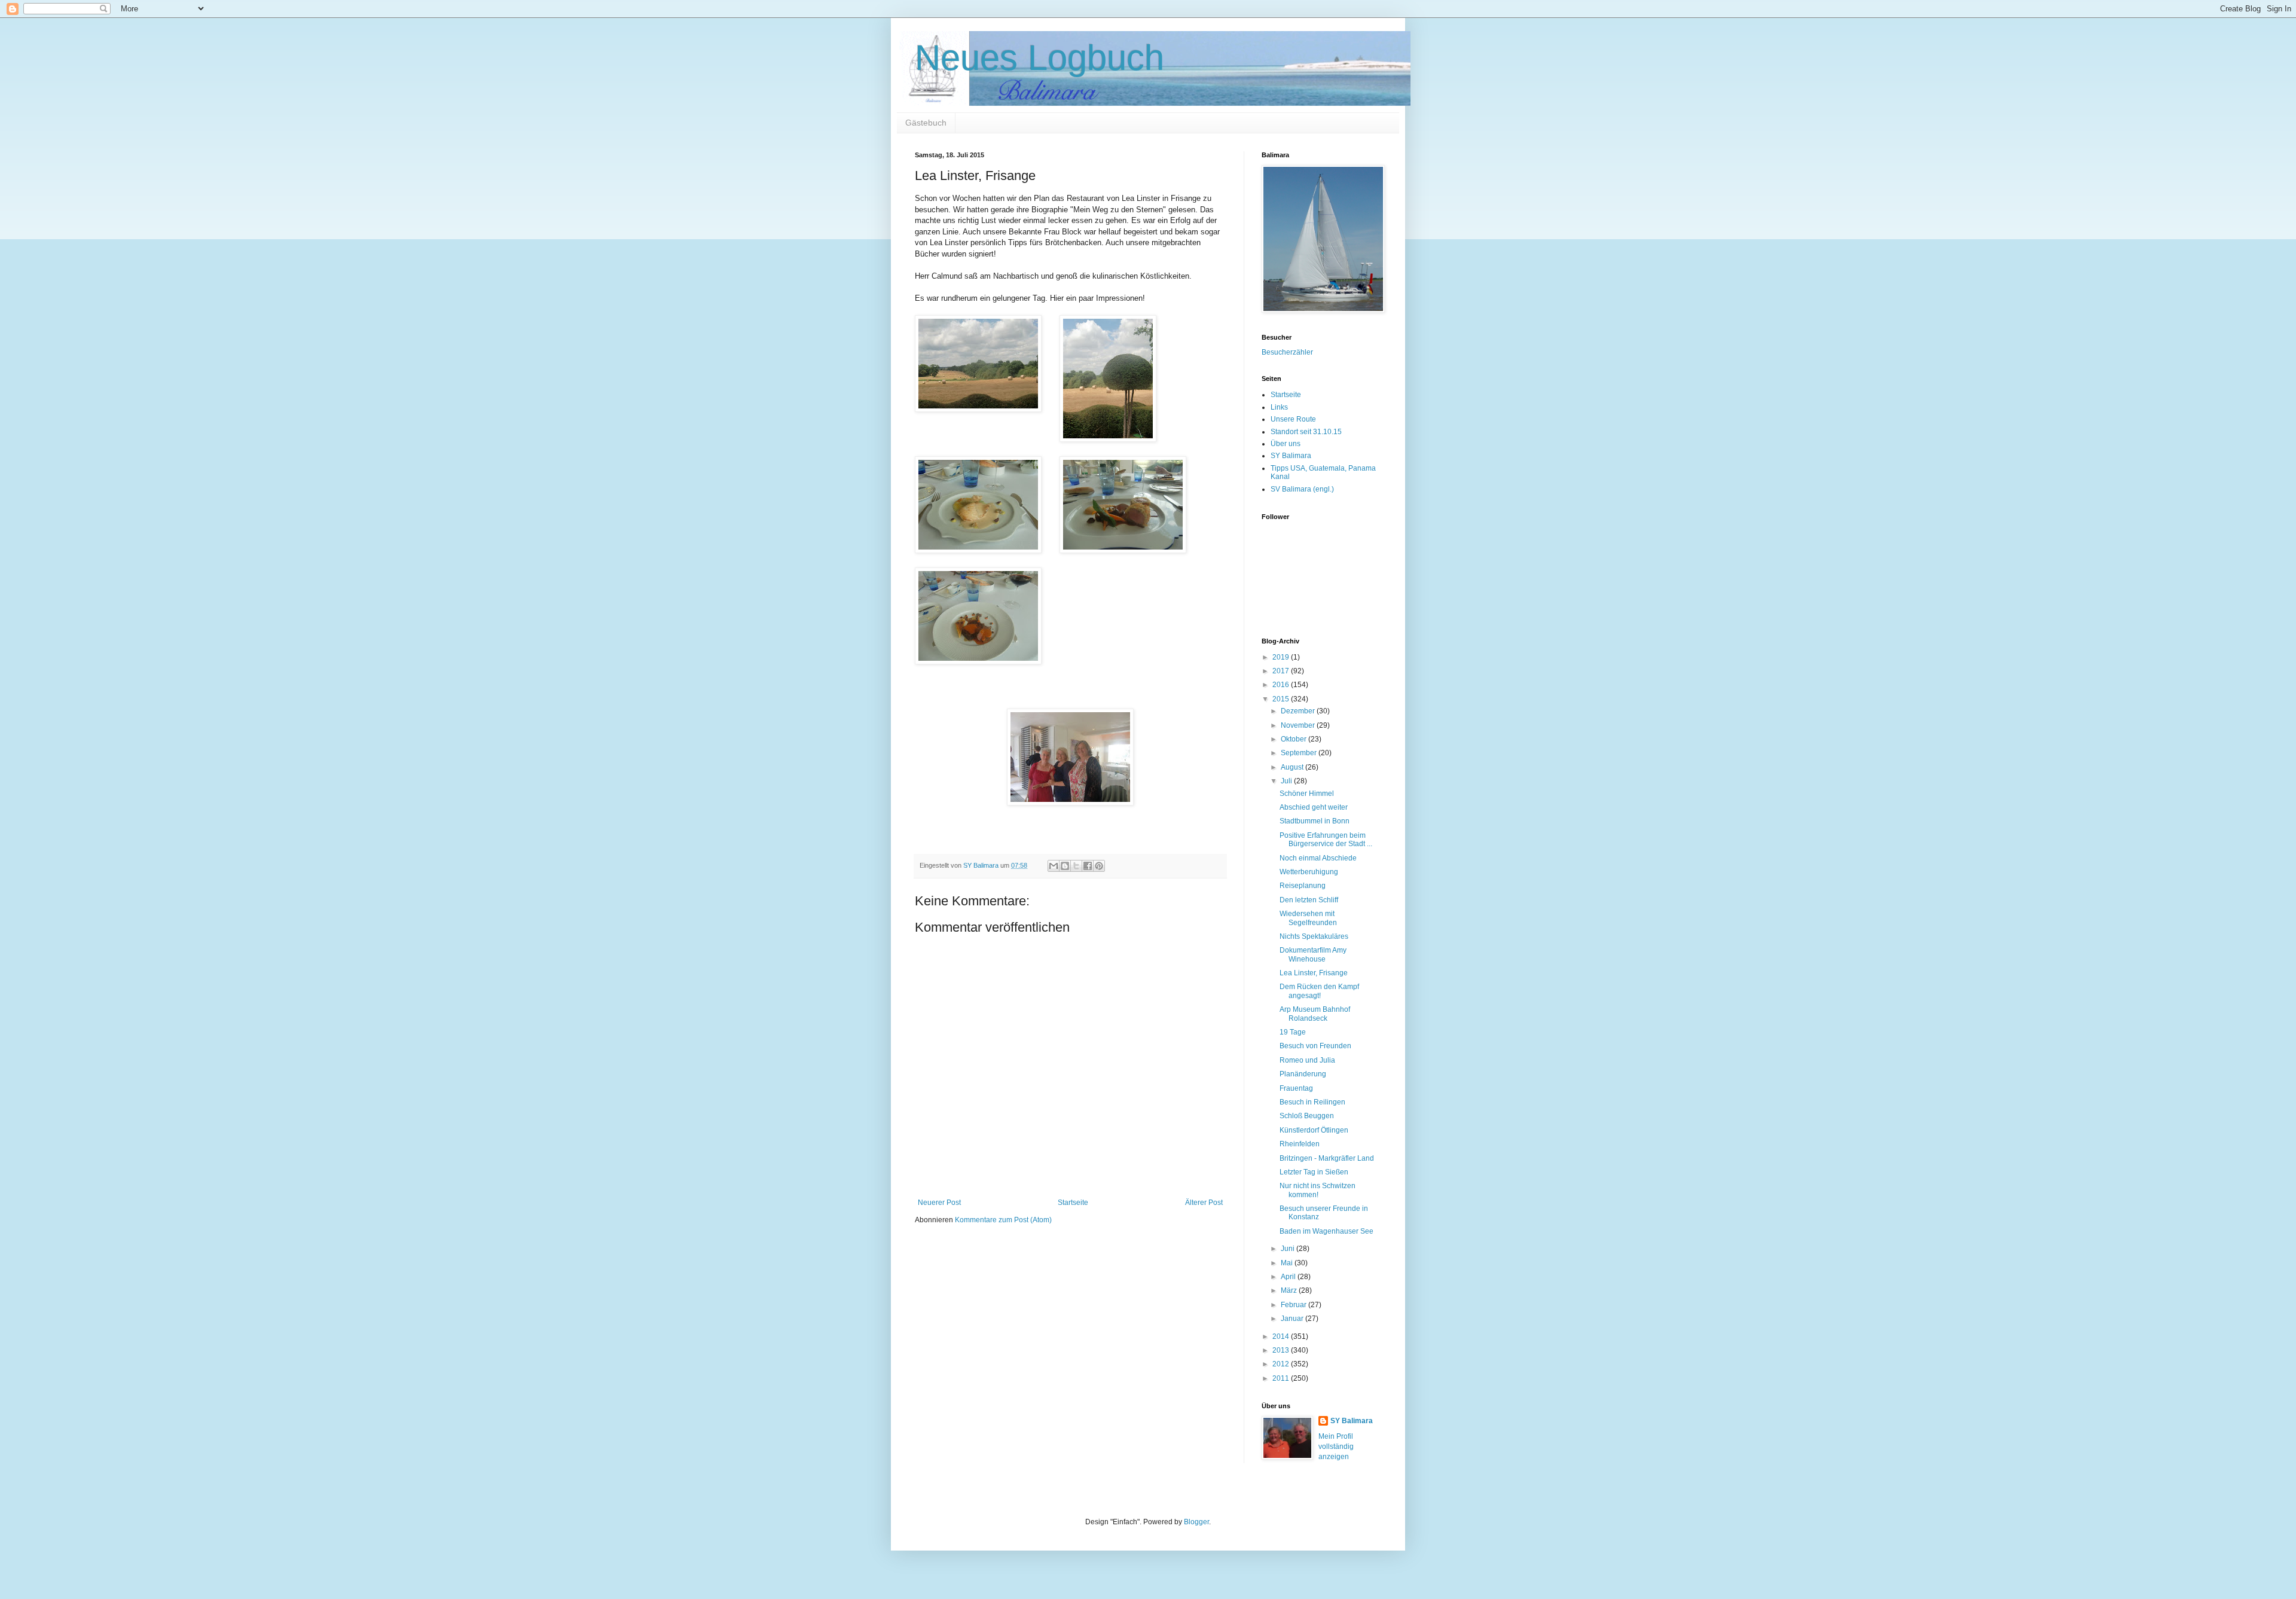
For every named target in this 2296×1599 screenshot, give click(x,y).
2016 (1282, 685)
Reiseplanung (1303, 886)
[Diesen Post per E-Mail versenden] (1054, 866)
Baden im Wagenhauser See (1326, 1231)
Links (1279, 407)
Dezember (1299, 711)
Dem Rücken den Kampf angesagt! (1319, 991)
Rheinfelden (1300, 1144)
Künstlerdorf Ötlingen (1314, 1130)
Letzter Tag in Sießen (1314, 1172)
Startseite (1073, 1203)
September (1300, 753)
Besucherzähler (1287, 352)
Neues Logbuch (1039, 58)
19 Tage (1293, 1032)
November (1299, 725)
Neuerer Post (939, 1203)
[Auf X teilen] (1076, 866)
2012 (1282, 1364)
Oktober (1294, 739)
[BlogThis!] (1065, 866)
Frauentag (1296, 1088)
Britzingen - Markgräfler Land (1327, 1158)
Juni (1289, 1249)
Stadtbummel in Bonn (1315, 821)
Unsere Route (1293, 419)
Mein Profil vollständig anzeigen (1336, 1447)
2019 (1282, 657)
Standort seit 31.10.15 (1306, 432)
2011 (1282, 1378)
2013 (1282, 1350)
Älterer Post (1204, 1203)
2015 (1282, 699)
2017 (1282, 671)
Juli (1287, 781)
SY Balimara (1291, 456)
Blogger (1196, 1522)
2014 (1282, 1336)
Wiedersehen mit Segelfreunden (1308, 918)
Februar (1294, 1305)
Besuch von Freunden (1315, 1046)
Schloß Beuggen (1307, 1116)
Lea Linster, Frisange (1314, 973)
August (1293, 767)
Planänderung (1303, 1074)
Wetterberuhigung (1309, 872)
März (1290, 1290)
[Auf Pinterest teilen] (1099, 866)
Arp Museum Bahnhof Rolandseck (1315, 1014)
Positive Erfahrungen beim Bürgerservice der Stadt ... (1326, 840)
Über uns (1286, 444)
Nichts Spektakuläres (1314, 936)
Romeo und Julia (1307, 1060)
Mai (1288, 1263)
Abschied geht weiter (1314, 807)
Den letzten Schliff (1309, 900)
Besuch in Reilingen (1312, 1102)
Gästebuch (926, 123)
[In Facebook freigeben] (1088, 866)
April (1289, 1277)
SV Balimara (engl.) (1302, 489)
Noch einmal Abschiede (1318, 858)
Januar (1293, 1319)
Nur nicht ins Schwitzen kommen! (1318, 1190)
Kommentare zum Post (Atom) (1003, 1220)
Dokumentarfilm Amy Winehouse (1313, 954)
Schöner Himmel (1307, 794)
